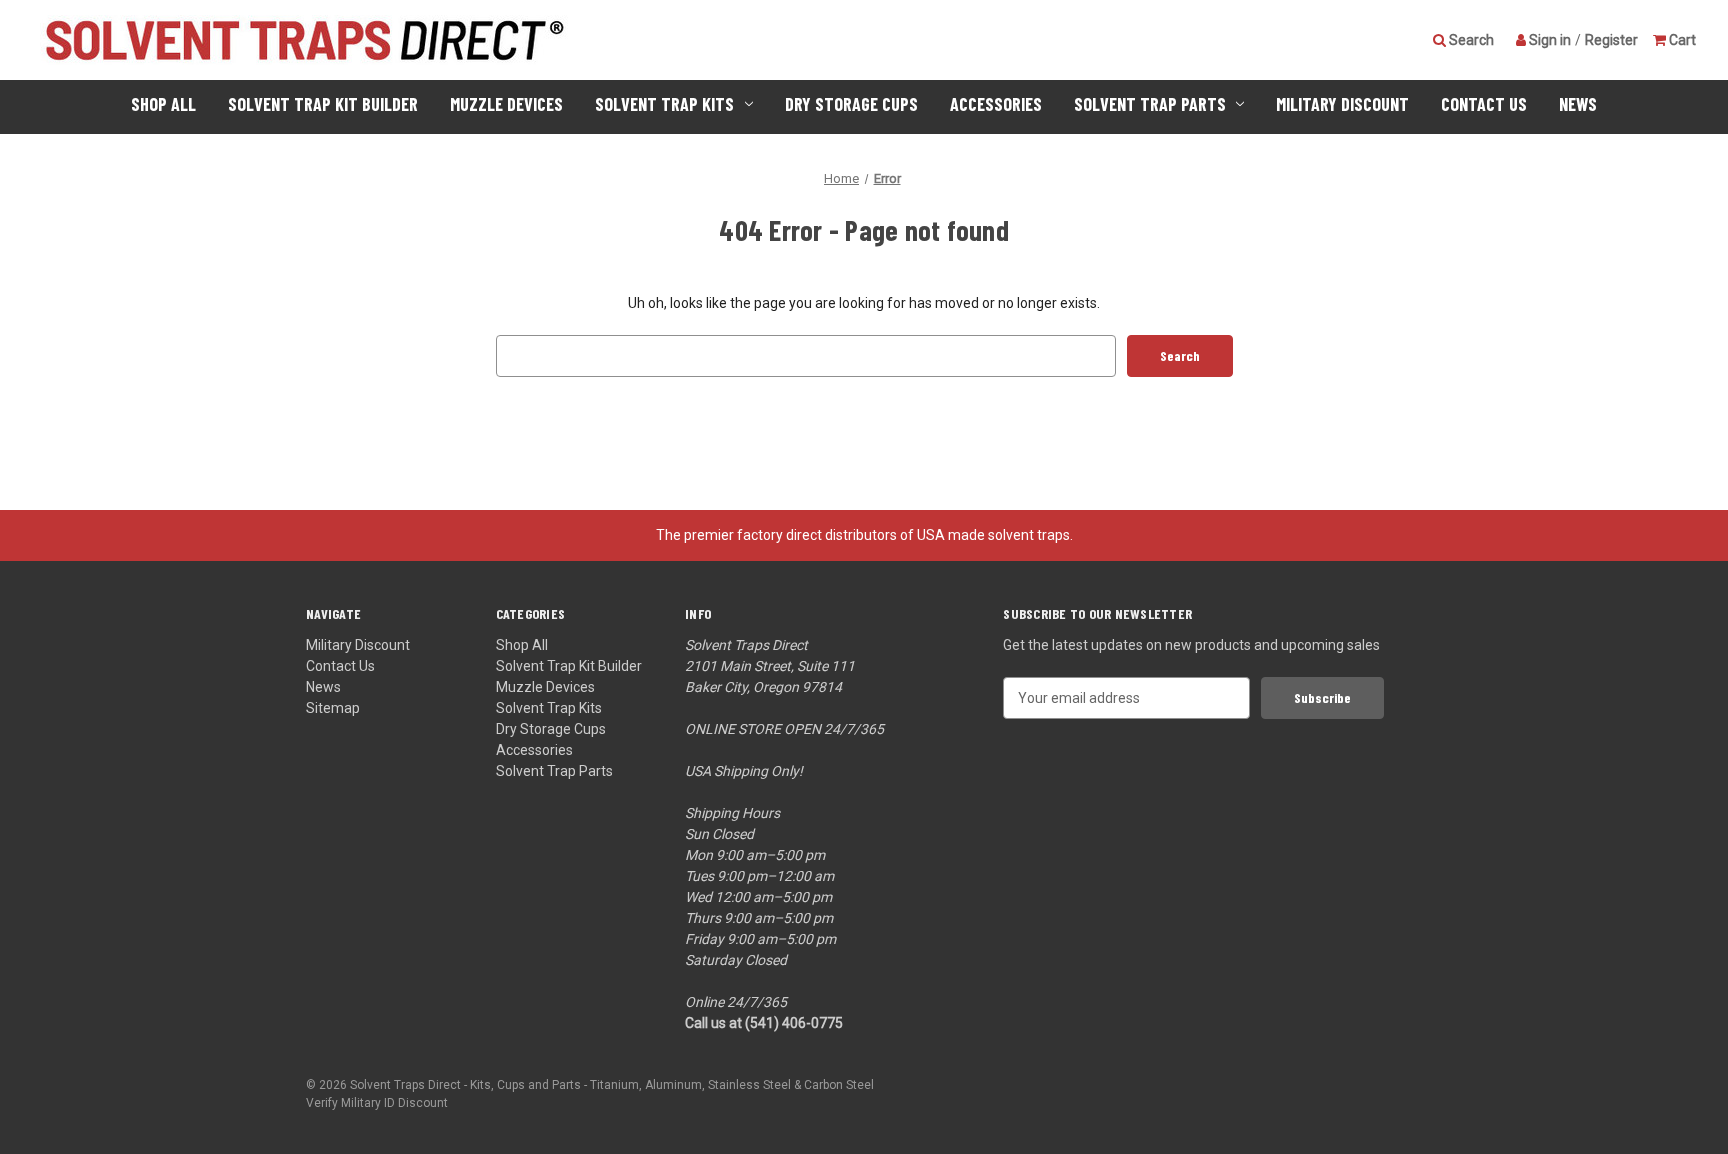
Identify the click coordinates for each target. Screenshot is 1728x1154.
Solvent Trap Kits (664, 104)
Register (1611, 40)
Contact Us (1484, 104)
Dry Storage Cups (851, 104)
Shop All (163, 104)
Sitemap (333, 708)
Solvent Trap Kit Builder (323, 104)
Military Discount (1342, 104)
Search (1470, 40)
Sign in (1548, 40)
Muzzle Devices (506, 104)
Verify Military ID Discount (377, 1103)
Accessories (996, 104)
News (1578, 104)
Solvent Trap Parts (1150, 104)
